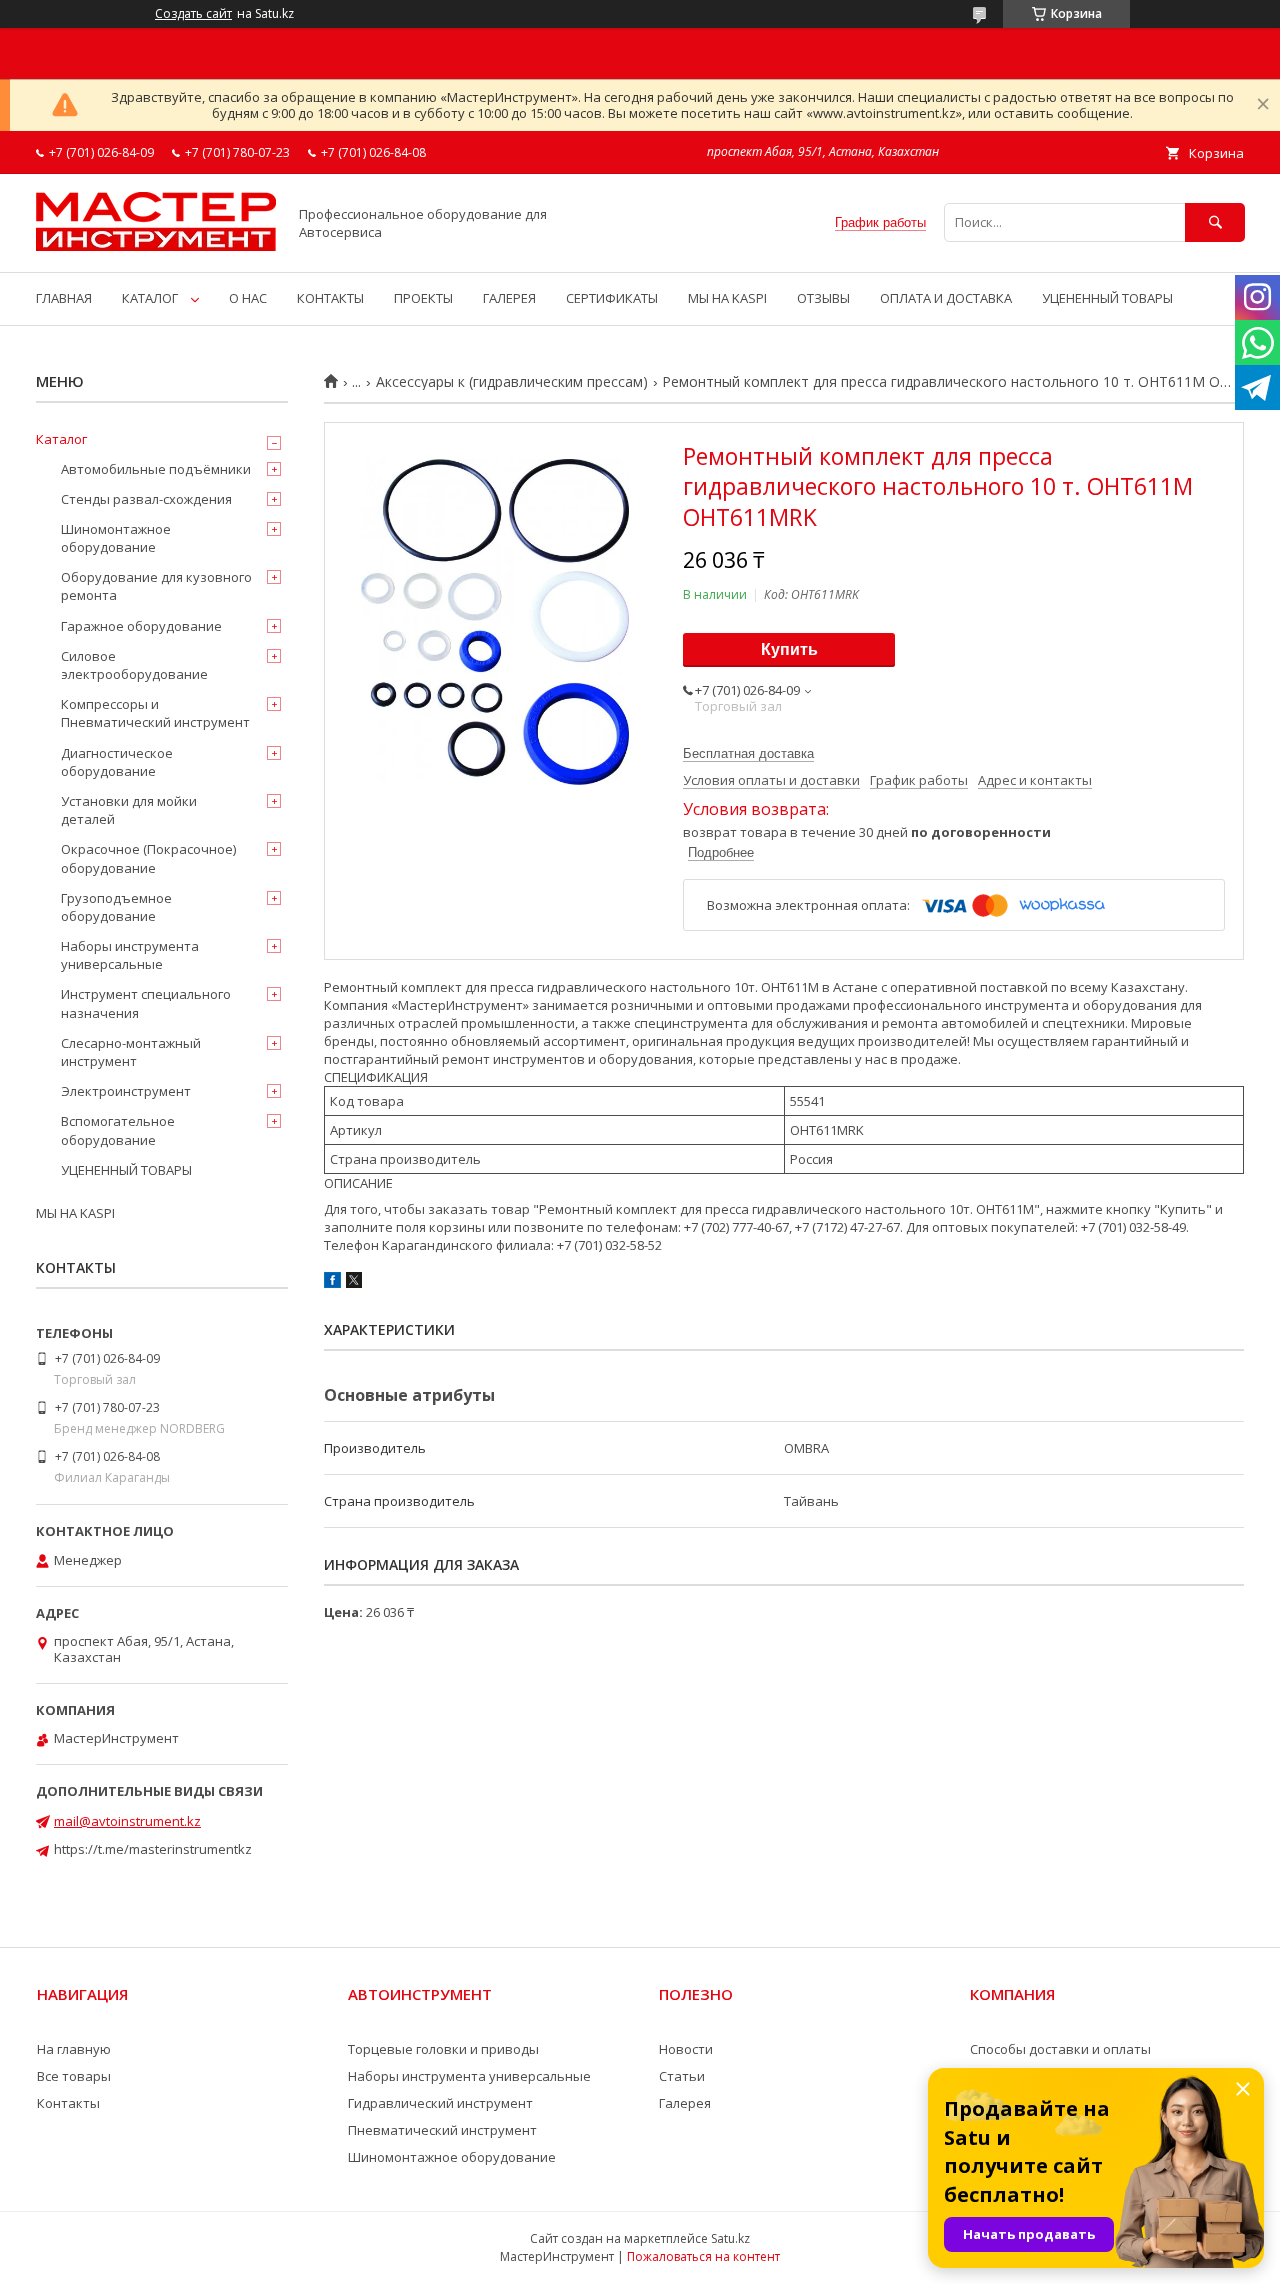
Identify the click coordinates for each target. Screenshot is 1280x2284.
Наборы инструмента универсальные (130, 955)
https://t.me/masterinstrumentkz (153, 1849)
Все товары (74, 2076)
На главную (74, 2049)
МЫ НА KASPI (727, 298)
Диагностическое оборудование (117, 762)
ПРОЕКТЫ (423, 298)
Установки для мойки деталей (129, 810)
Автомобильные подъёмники (156, 469)
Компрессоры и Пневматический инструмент (155, 713)
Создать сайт (193, 14)
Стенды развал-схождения (146, 499)
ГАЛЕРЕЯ (509, 298)
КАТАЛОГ (150, 298)
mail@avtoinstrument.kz (127, 1821)
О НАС (248, 298)
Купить (789, 649)
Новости (686, 2049)
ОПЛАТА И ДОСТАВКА (946, 298)
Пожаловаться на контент (703, 2256)
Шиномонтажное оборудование (116, 538)
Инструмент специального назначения (146, 1003)
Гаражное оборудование (141, 626)
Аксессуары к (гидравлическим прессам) (512, 382)
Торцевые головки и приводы (443, 2049)
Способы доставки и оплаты (1060, 2049)
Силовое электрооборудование (134, 665)
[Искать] (1215, 222)
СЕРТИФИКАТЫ (612, 298)
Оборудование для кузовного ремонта (156, 586)
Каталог (61, 439)
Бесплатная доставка (748, 753)
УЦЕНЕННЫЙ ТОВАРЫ (1107, 298)
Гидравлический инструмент (440, 2103)
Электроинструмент (126, 1091)
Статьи (682, 2076)
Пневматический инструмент (442, 2130)
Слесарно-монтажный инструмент (131, 1052)
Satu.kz (730, 2238)
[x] (354, 1283)
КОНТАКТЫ (330, 298)
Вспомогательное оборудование (118, 1130)
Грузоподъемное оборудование (116, 907)
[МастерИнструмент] (156, 246)
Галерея (685, 2103)
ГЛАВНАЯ (64, 298)
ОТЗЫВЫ (823, 298)
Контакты (68, 2103)
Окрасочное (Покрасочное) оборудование (148, 858)
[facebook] (332, 1283)
